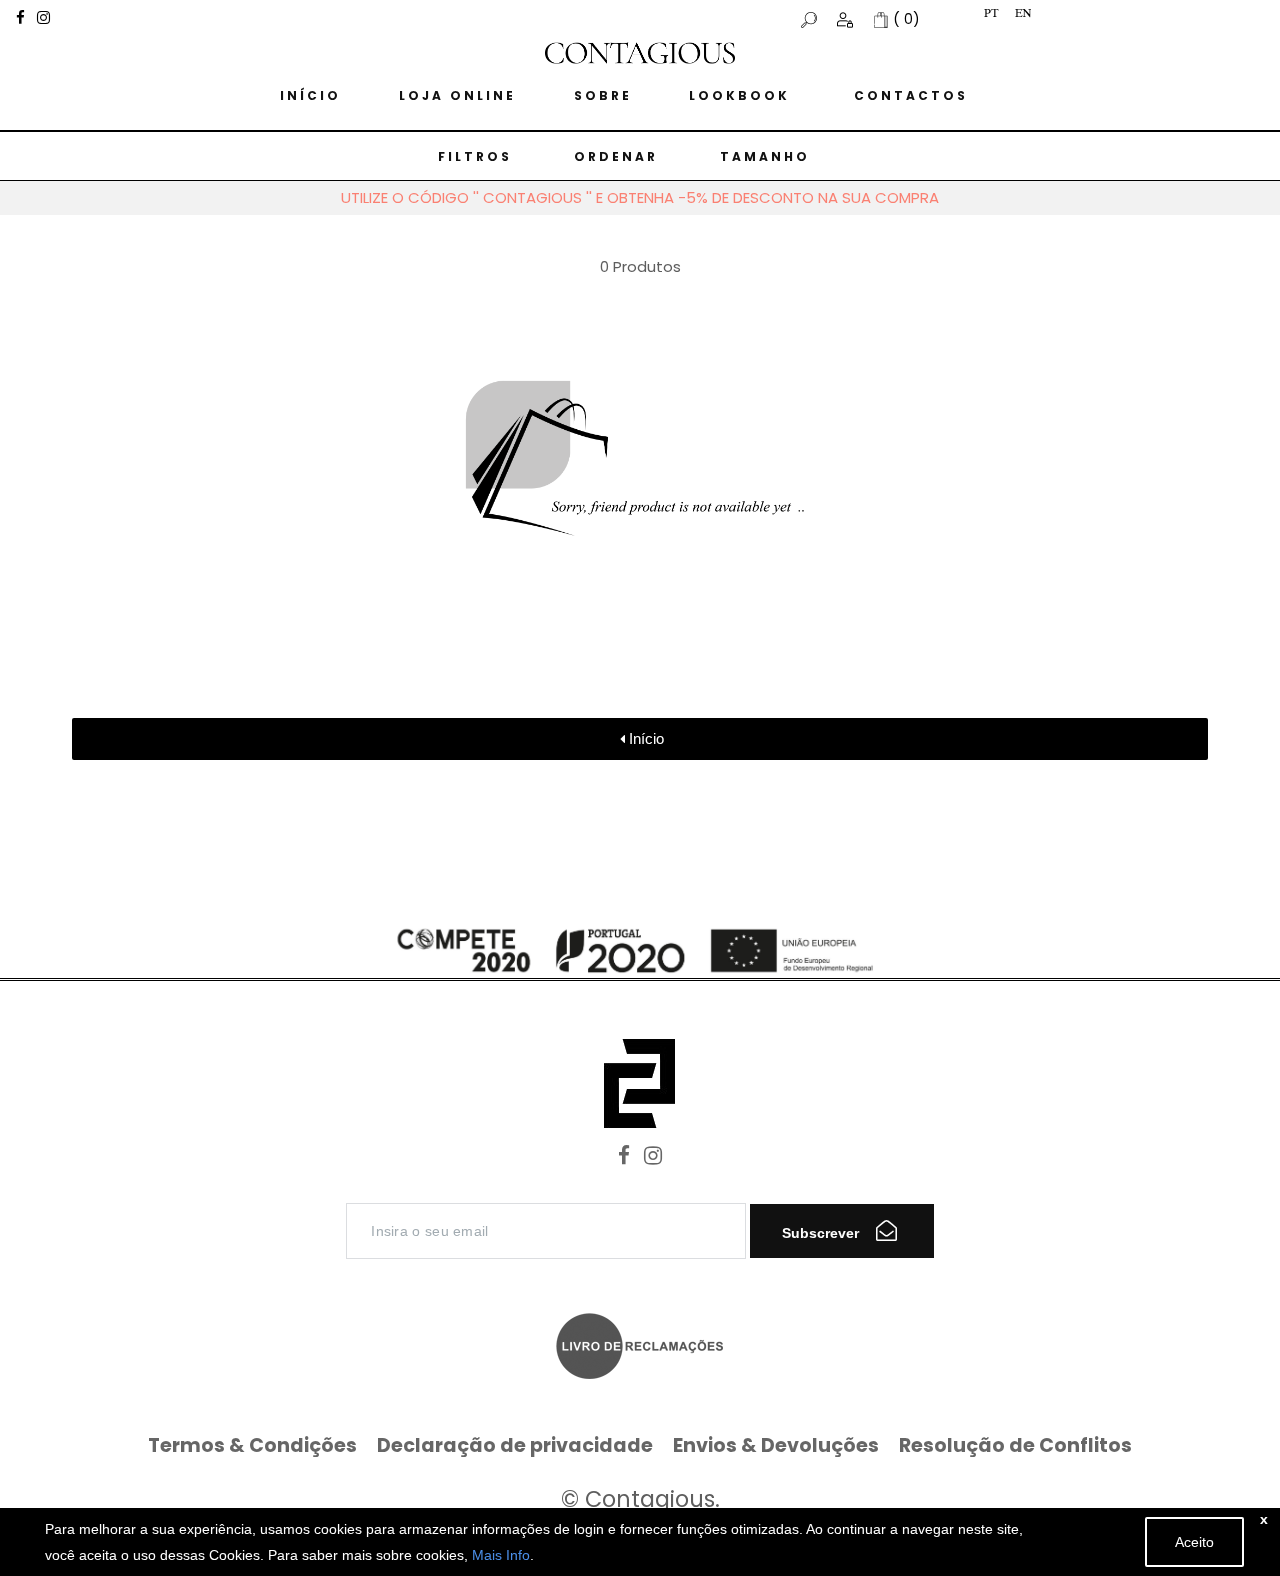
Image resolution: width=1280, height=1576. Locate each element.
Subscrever (822, 1233)
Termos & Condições (252, 1445)
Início (310, 95)
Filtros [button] (475, 156)
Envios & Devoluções (776, 1445)
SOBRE (603, 95)
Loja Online (457, 95)
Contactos (911, 95)
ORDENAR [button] (616, 156)
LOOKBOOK (739, 95)
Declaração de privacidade (515, 1445)
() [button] (906, 19)
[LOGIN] (847, 19)
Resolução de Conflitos (1015, 1445)
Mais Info (501, 1555)
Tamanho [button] (765, 156)
